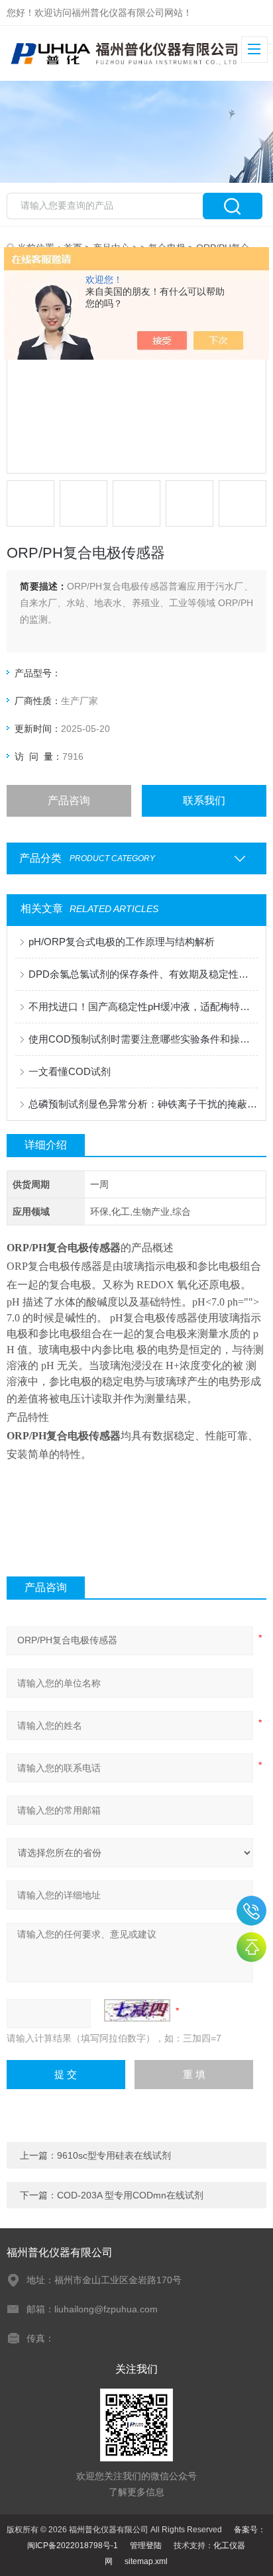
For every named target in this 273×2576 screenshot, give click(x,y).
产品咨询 (69, 800)
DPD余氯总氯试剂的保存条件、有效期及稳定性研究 (143, 974)
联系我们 (204, 800)
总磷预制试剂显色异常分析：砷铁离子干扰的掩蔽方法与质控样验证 (143, 1104)
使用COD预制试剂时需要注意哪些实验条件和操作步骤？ (143, 1039)
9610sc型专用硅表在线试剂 (114, 2155)
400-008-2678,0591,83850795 (251, 1911)
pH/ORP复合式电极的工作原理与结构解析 (122, 942)
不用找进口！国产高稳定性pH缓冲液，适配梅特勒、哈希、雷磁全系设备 (143, 1006)
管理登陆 (146, 2546)
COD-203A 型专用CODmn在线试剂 (130, 2195)
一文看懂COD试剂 (70, 1071)
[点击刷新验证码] (137, 2010)
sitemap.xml (146, 2561)
